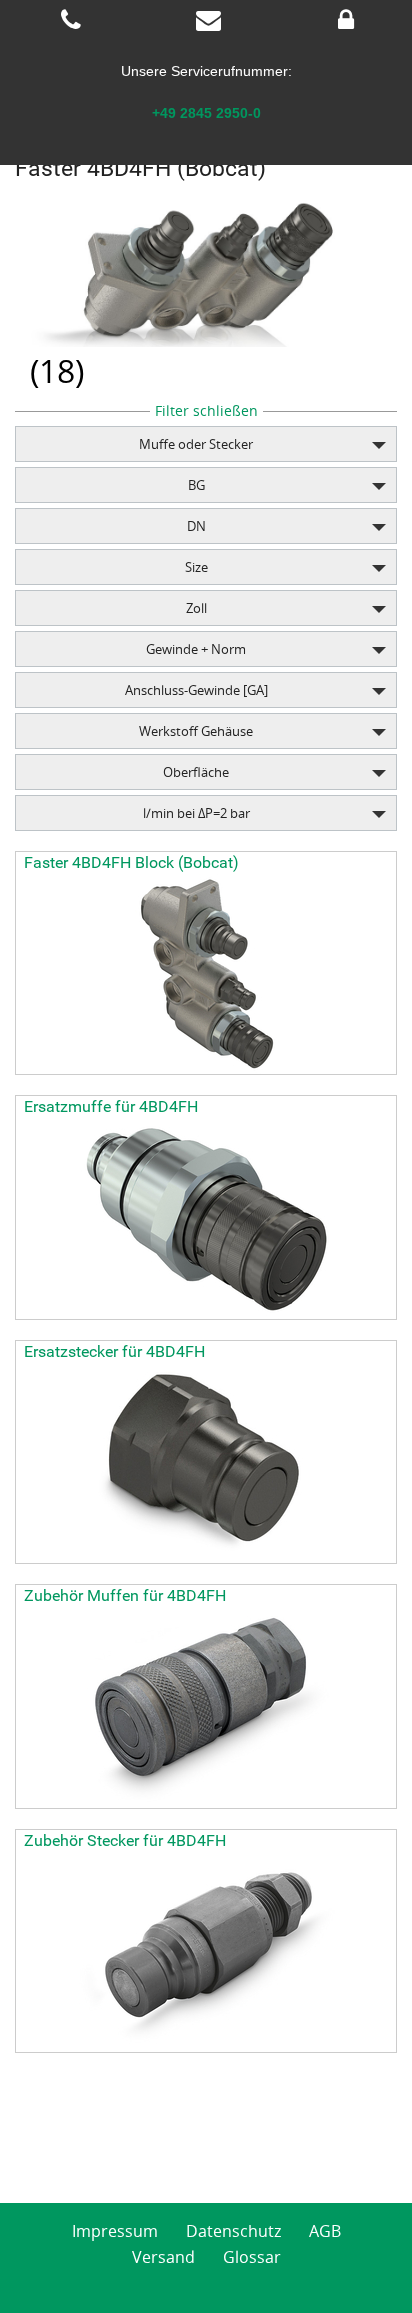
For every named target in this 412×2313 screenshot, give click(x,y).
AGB (325, 2231)
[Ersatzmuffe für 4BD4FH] (206, 1219)
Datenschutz (233, 2231)
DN (196, 526)
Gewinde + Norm (196, 649)
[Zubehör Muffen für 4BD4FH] (206, 1708)
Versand (163, 2257)
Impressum (115, 2231)
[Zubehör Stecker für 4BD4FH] (206, 1952)
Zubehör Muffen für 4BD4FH (125, 1595)
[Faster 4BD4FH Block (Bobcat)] (206, 974)
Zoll (196, 608)
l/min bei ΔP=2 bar (196, 813)
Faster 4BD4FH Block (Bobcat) (131, 862)
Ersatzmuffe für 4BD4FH (111, 1106)
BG (196, 485)
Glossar (252, 2257)
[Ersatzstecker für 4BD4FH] (206, 1463)
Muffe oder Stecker (196, 444)
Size (196, 567)
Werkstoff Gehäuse (196, 731)
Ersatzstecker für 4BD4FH (114, 1351)
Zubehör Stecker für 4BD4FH (125, 1840)
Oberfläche (196, 772)
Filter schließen (206, 410)
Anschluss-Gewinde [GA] (196, 690)
